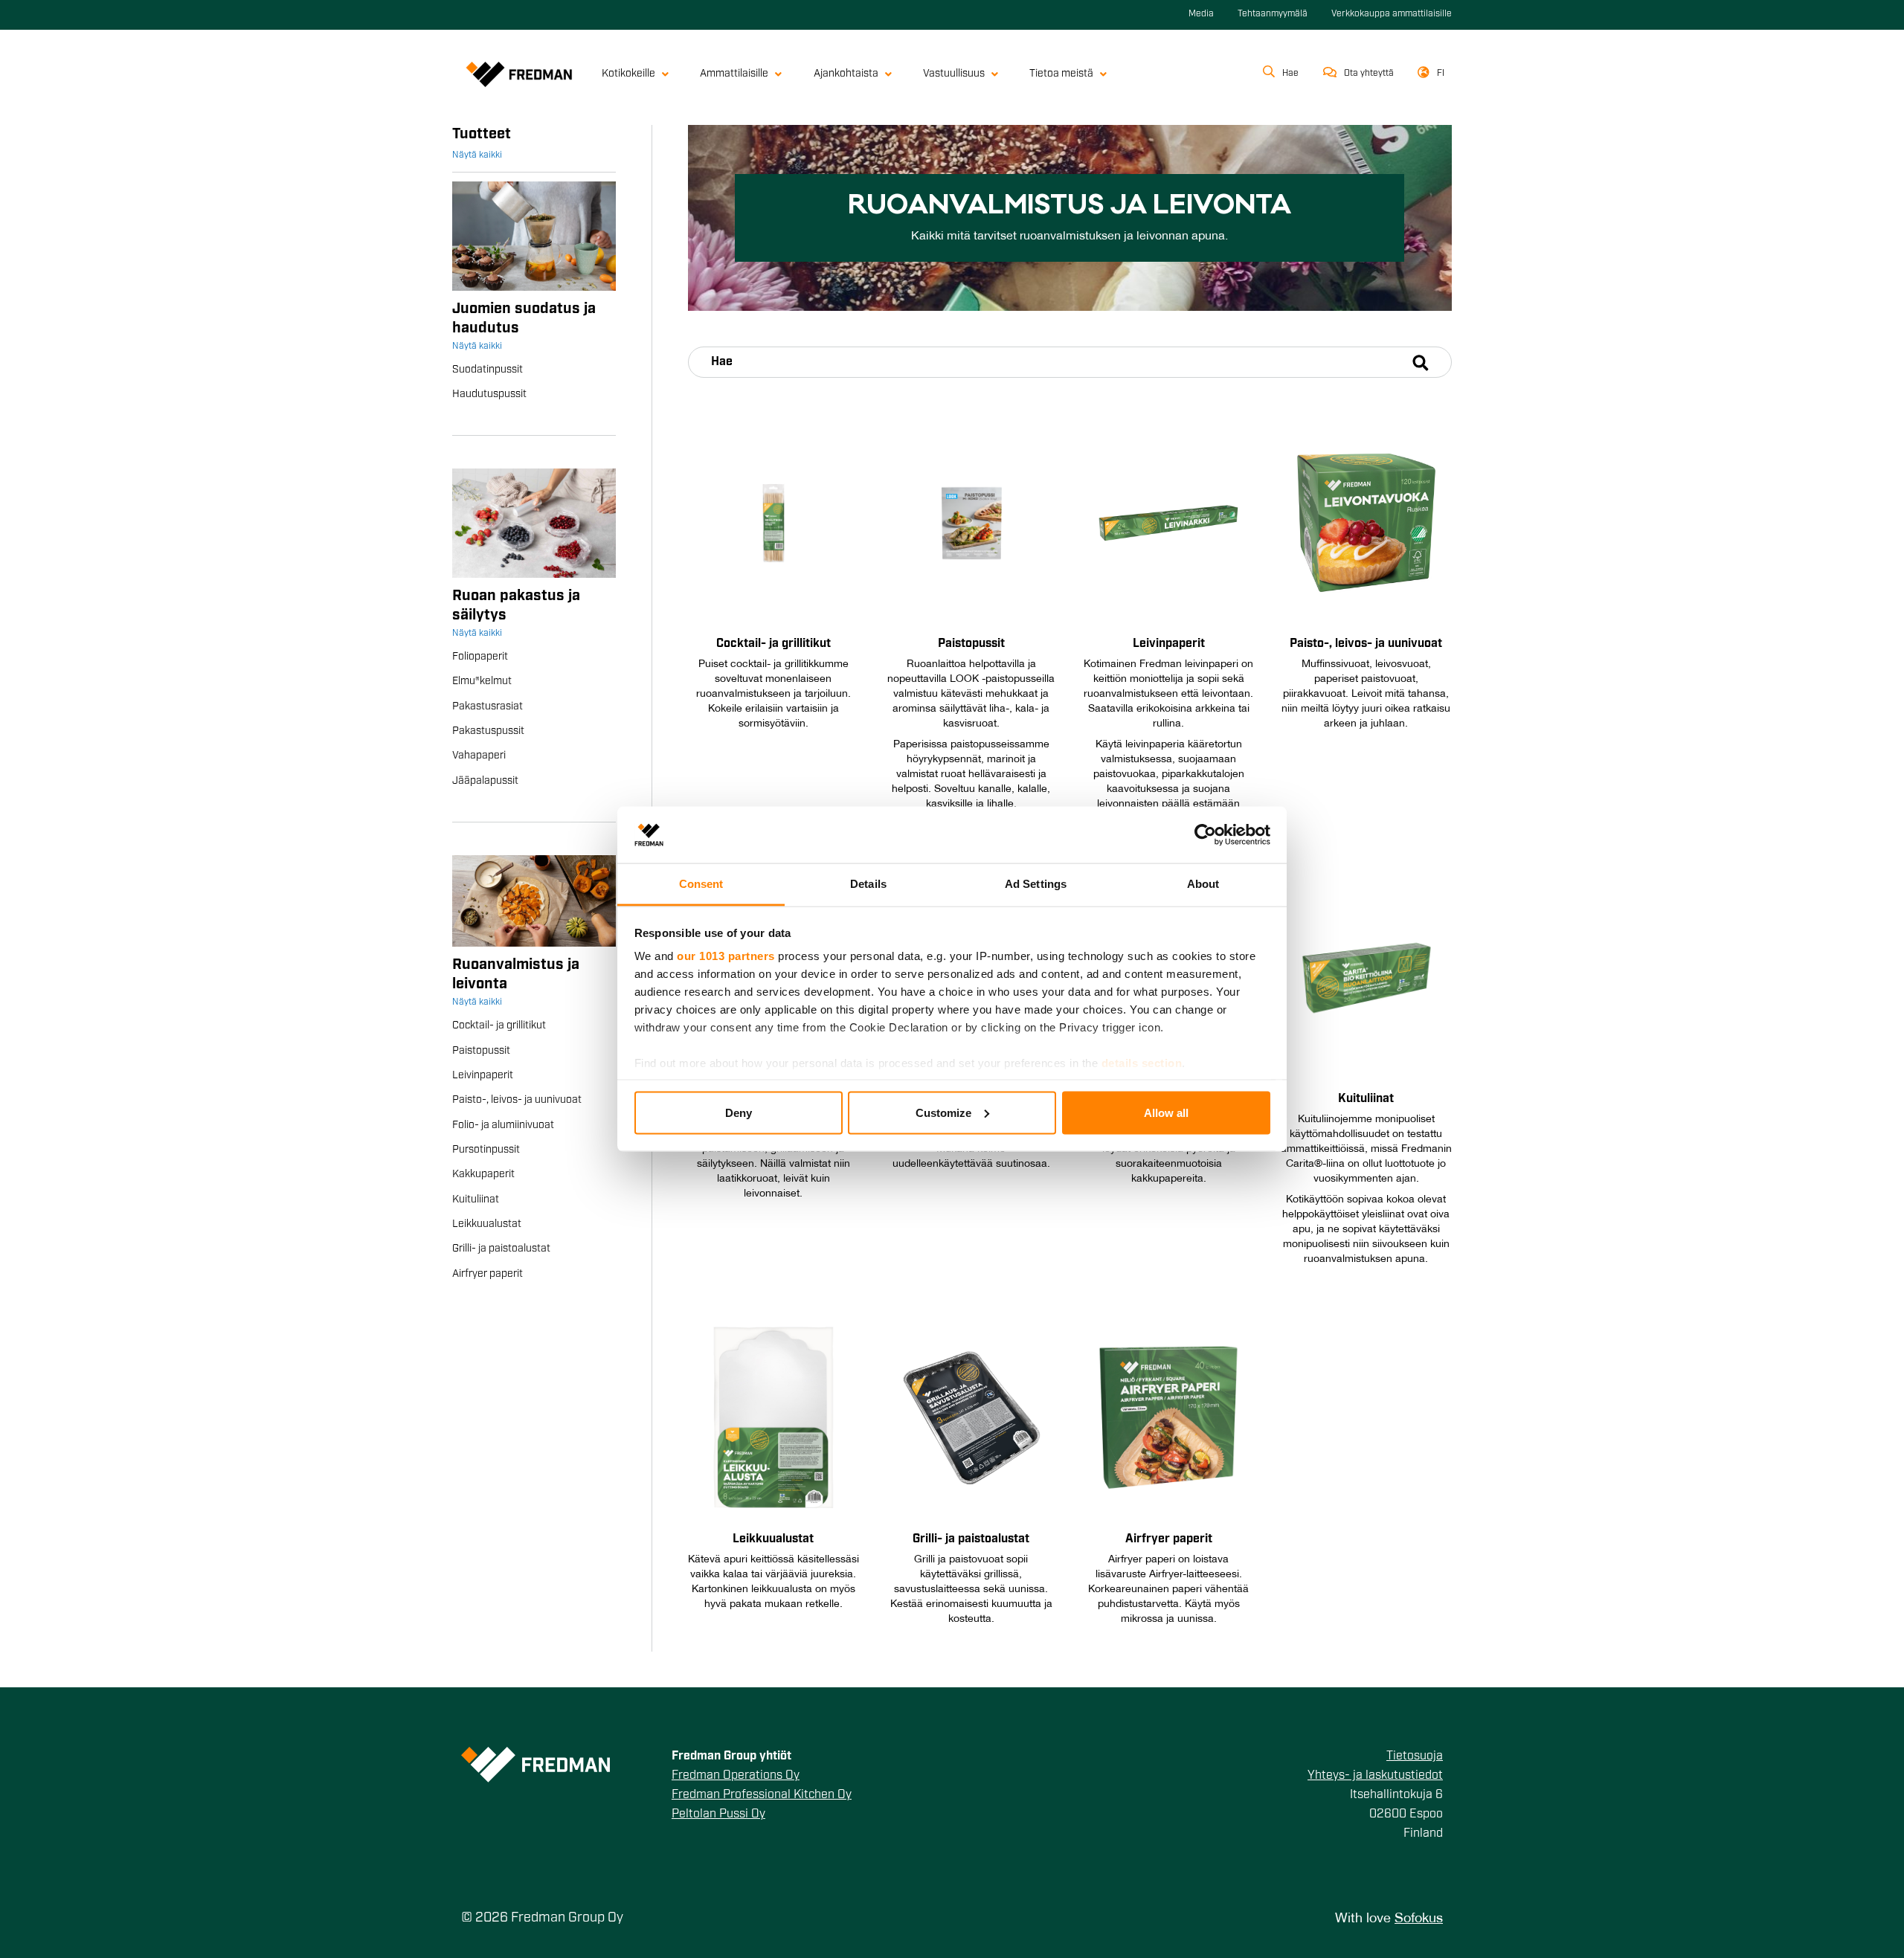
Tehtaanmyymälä (1273, 14)
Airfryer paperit (488, 1274)
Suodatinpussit (488, 370)
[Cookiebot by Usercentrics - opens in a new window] (1205, 834)
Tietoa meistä (1061, 74)
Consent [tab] (701, 884)
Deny (739, 1112)
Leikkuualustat (487, 1224)
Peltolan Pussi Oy (718, 1814)
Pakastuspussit (488, 731)
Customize (943, 1112)
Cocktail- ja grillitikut (499, 1026)
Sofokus (1419, 1919)
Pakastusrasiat (488, 707)
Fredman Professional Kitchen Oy (762, 1795)
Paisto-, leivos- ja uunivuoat (517, 1100)
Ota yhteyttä (1369, 74)
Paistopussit (481, 1051)
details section (1142, 1063)
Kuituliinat (476, 1200)
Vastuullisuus (954, 74)
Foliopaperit (480, 657)
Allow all (1166, 1112)
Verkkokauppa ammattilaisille (1392, 14)
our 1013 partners (726, 956)
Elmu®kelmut (482, 682)
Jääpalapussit (485, 781)
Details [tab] (868, 884)
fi (1441, 74)
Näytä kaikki (477, 155)
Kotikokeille (628, 74)
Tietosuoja (1415, 1756)
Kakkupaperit (483, 1175)
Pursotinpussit (486, 1150)
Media (1201, 14)
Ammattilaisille (734, 74)
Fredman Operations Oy (736, 1776)
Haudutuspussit (489, 395)
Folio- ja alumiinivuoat (503, 1125)
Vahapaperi (479, 756)
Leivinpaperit (483, 1076)
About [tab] (1203, 884)
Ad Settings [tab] (1036, 884)
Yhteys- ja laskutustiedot (1375, 1776)
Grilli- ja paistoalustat (501, 1249)
